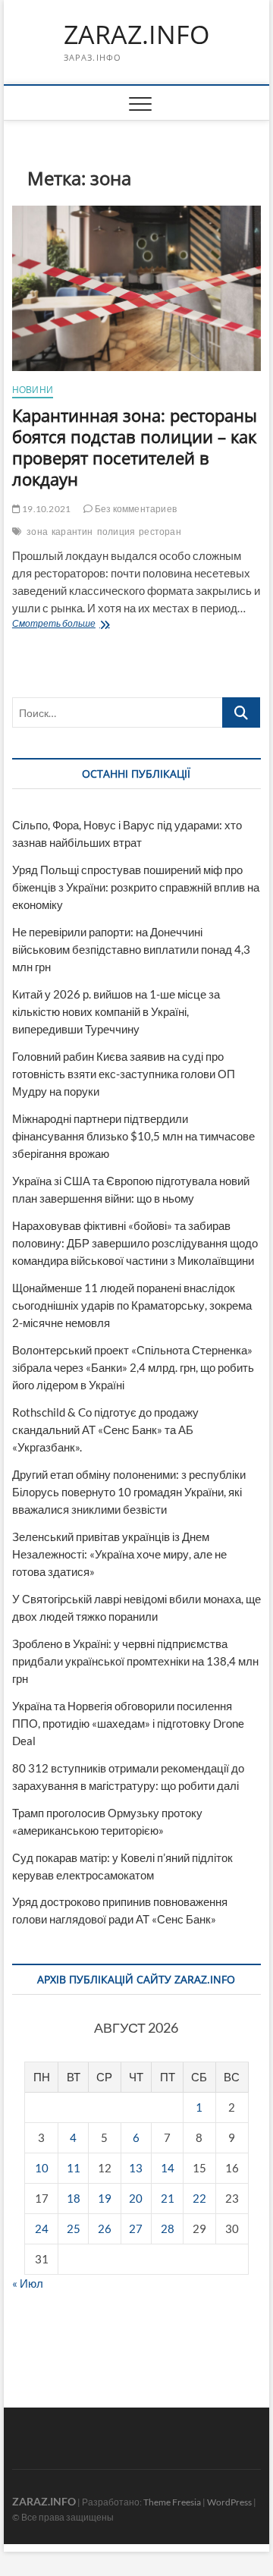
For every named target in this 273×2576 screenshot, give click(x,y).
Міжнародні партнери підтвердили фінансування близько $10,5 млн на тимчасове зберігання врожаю (133, 1136)
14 (168, 2168)
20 (136, 2198)
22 (199, 2198)
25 (74, 2228)
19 (105, 2198)
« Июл (28, 2283)
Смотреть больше (85, 625)
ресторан (160, 532)
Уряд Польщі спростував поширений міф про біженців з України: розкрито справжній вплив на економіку (136, 887)
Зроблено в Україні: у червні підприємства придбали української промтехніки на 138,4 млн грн (135, 1661)
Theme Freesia (172, 2502)
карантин (72, 532)
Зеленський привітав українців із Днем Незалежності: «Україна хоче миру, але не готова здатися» (119, 1554)
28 (168, 2228)
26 (105, 2228)
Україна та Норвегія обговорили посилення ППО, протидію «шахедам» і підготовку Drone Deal (128, 1723)
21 (168, 2198)
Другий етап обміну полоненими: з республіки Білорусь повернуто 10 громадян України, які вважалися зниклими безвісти (129, 1492)
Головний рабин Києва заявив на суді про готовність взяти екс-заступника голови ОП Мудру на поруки (124, 1074)
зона (37, 532)
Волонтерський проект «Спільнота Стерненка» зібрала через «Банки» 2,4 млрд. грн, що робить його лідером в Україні (133, 1367)
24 (42, 2228)
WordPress (229, 2502)
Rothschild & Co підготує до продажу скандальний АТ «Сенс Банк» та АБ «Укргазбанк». (105, 1430)
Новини (33, 390)
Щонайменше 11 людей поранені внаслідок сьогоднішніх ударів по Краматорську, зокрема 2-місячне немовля (132, 1305)
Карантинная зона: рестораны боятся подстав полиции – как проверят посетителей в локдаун (135, 447)
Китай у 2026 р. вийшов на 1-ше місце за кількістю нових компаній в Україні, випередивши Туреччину (116, 1011)
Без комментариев (135, 509)
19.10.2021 (45, 509)
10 (42, 2168)
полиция (116, 532)
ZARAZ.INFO (136, 35)
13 (136, 2168)
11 (74, 2168)
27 (136, 2228)
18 (74, 2198)
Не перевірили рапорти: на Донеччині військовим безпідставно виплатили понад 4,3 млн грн (131, 949)
